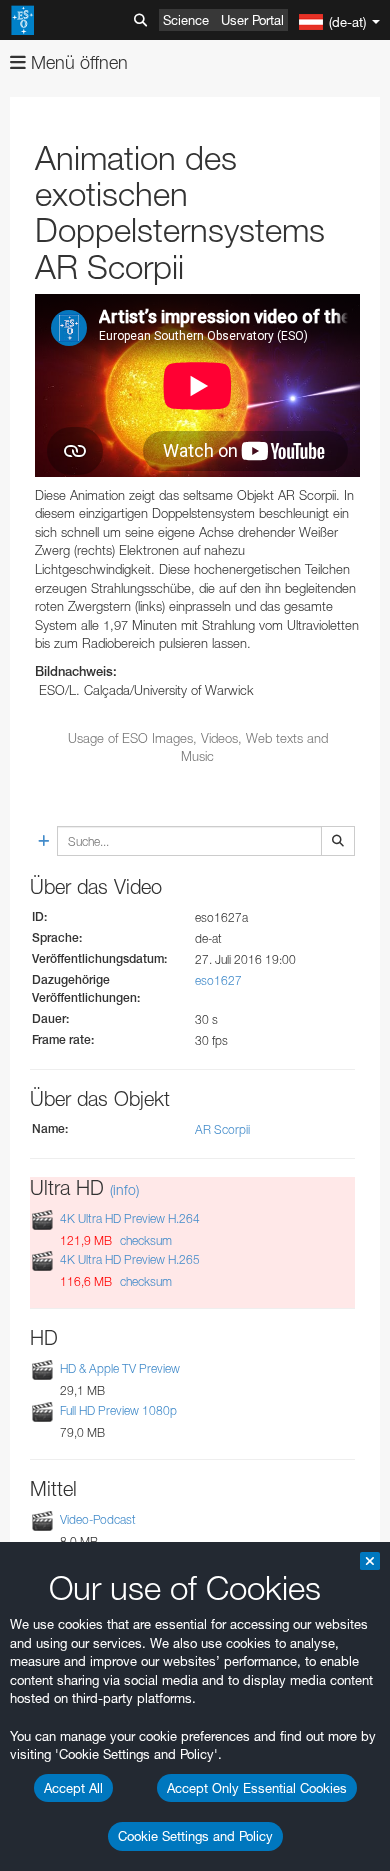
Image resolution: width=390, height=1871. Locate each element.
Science (186, 20)
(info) (124, 1189)
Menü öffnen (77, 62)
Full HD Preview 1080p (118, 1410)
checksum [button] (144, 1240)
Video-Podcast (98, 1519)
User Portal (252, 20)
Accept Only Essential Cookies (257, 1788)
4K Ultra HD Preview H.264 (130, 1218)
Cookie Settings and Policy (195, 1836)
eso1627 (218, 980)
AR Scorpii (222, 1129)
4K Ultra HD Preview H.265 (130, 1259)
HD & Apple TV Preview (120, 1369)
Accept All (73, 1788)
